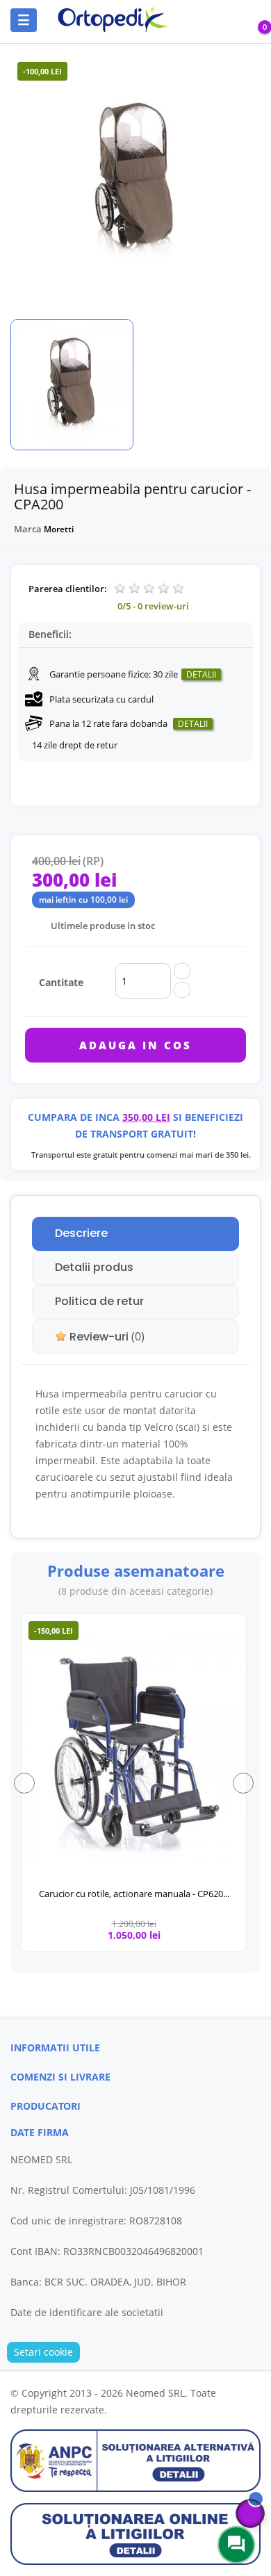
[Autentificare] (235, 22)
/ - (153, 606)
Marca (28, 529)
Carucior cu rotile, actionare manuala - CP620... (134, 1894)
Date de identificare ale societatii (87, 2312)
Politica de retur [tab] (99, 1301)
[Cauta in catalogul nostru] (196, 20)
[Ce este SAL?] (135, 2460)
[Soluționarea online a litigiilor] (135, 2533)
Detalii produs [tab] (94, 1267)
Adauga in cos (135, 1045)
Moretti (59, 529)
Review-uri (106, 1337)
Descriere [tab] (81, 1233)
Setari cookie (43, 2352)
